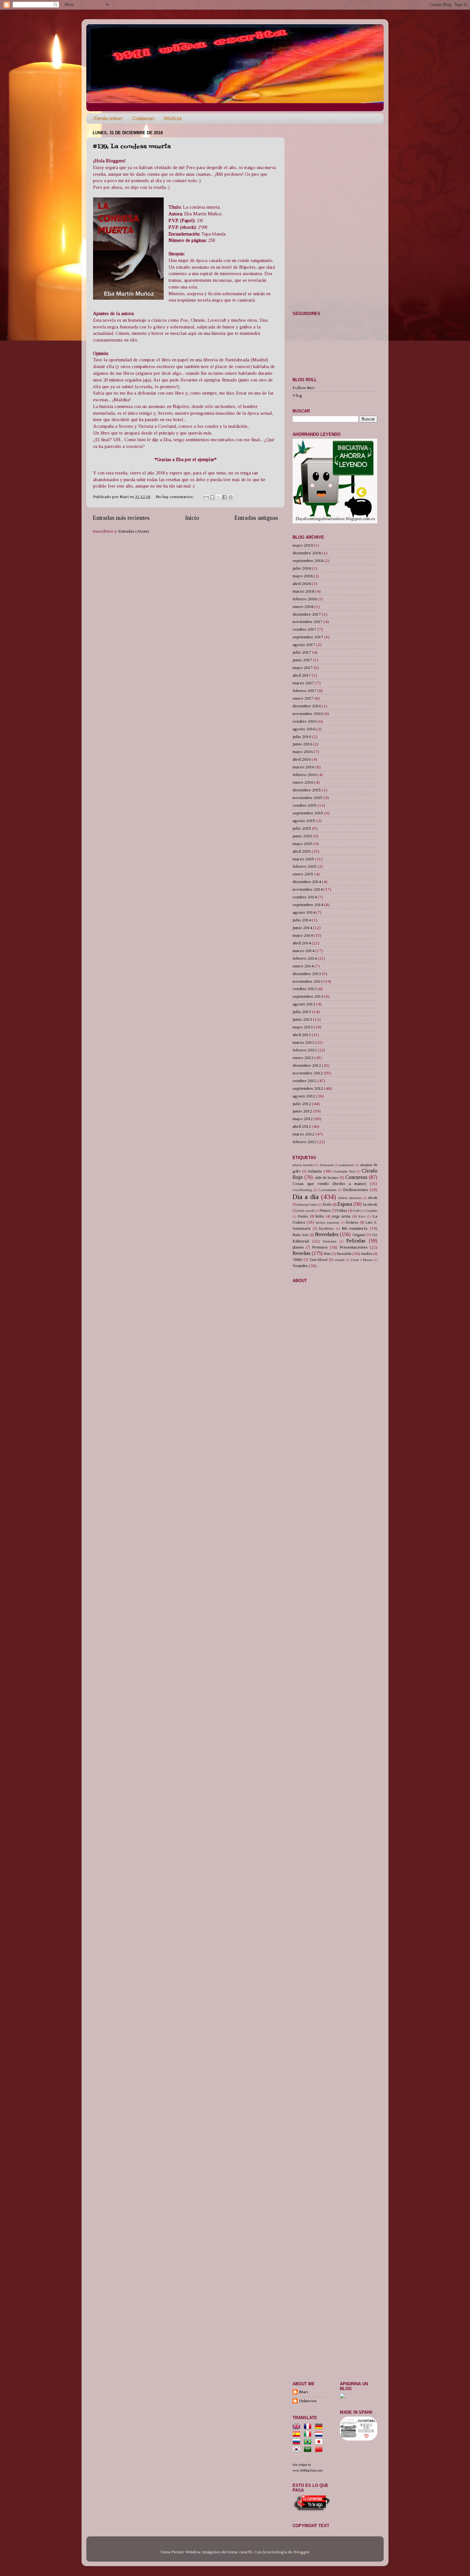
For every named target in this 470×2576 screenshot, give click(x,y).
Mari (303, 2392)
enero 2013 (303, 1058)
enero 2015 (303, 874)
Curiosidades (328, 1190)
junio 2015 (302, 836)
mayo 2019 (303, 545)
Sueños (367, 1254)
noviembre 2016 (308, 714)
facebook (370, 1204)
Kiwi (362, 1216)
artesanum (347, 1165)
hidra (320, 1216)
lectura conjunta (327, 1222)
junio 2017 (302, 660)
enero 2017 (303, 698)
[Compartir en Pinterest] (231, 497)
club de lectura (327, 1178)
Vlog (297, 395)
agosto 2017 (304, 645)
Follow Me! (304, 388)
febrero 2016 (305, 775)
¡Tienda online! (107, 118)
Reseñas (302, 1253)
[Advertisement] (141, 584)
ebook (373, 1198)
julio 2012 (302, 1104)
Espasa (345, 1204)
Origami (359, 1235)
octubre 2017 (305, 629)
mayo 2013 (303, 1027)
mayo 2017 (303, 668)
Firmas (325, 1211)
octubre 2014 (305, 897)
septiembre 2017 (308, 637)
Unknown (308, 2401)
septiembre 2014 (308, 905)
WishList (173, 118)
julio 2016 (302, 737)
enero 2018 (303, 607)
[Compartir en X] (218, 497)
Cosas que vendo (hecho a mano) (329, 1184)
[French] (309, 2427)
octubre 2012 (305, 1081)
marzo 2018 (303, 591)
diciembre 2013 (307, 974)
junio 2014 (302, 928)
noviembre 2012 (308, 1073)
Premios (320, 1247)
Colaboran (143, 118)
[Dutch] (320, 2434)
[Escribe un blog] (212, 497)
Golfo (357, 1211)
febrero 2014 (305, 958)
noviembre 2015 (308, 798)
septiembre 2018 (308, 561)
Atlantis (315, 1171)
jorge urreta (341, 1216)
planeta (298, 1247)
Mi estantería (355, 1228)
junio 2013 (302, 1019)
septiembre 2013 (308, 996)
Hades (303, 1216)
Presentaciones (354, 1247)
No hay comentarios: (175, 497)
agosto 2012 (304, 1096)
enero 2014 (303, 966)
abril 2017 (302, 675)
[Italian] (309, 2434)
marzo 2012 (303, 1134)
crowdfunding (302, 1190)
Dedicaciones (356, 1190)
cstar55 (246, 2552)
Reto (327, 1254)
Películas (356, 1241)
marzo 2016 (303, 767)
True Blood (318, 1260)
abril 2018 (302, 584)
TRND (298, 1260)
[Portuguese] (309, 2442)
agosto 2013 (304, 1004)
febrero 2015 (305, 866)
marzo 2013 (303, 1042)
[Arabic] (309, 2450)
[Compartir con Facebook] (224, 497)
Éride (327, 1204)
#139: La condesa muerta (132, 147)
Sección (344, 1253)
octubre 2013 (305, 989)
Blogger (301, 2552)
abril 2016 (302, 759)
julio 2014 (302, 920)
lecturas (352, 1222)
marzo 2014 (303, 951)
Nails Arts (300, 1235)
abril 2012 (302, 1126)
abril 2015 (302, 851)
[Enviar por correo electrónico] (206, 497)
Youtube (300, 1266)
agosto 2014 (304, 912)
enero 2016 (303, 782)
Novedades (327, 1234)
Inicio (192, 518)
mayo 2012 (303, 1119)
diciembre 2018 (307, 553)
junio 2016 (302, 744)
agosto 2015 (304, 821)
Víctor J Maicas (361, 1260)
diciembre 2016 (307, 706)
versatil (339, 1260)
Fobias (342, 1211)
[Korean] (298, 2450)
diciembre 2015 (307, 790)
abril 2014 (302, 943)
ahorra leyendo (303, 1165)
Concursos (356, 1177)
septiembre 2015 (308, 813)
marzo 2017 (303, 683)
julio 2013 (302, 1012)
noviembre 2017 (308, 622)
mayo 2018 (303, 576)
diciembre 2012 (307, 1065)
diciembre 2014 (307, 882)
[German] (320, 2427)
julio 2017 (302, 652)
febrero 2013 (305, 1050)
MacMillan (326, 1228)
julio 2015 (302, 828)
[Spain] (298, 2434)
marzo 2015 (303, 859)
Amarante (326, 1165)
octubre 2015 (305, 805)
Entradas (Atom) (134, 531)
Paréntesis (330, 1241)
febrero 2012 (305, 1142)
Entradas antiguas (256, 518)
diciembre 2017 (307, 614)
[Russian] (298, 2442)
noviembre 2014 (308, 889)
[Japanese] (320, 2442)
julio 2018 (302, 568)
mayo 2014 (303, 935)
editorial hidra (307, 1204)
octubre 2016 (305, 721)
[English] (298, 2427)
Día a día (306, 1197)
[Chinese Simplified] (320, 2450)
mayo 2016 (303, 752)
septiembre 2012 (308, 1088)
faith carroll (306, 1211)
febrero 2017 (305, 691)
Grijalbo (372, 1211)
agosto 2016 (304, 729)
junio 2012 (302, 1111)
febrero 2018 (305, 599)
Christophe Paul (344, 1171)
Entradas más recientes (121, 518)
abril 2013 (302, 1035)
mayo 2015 (303, 844)
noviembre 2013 (308, 981)
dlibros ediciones (350, 1198)
